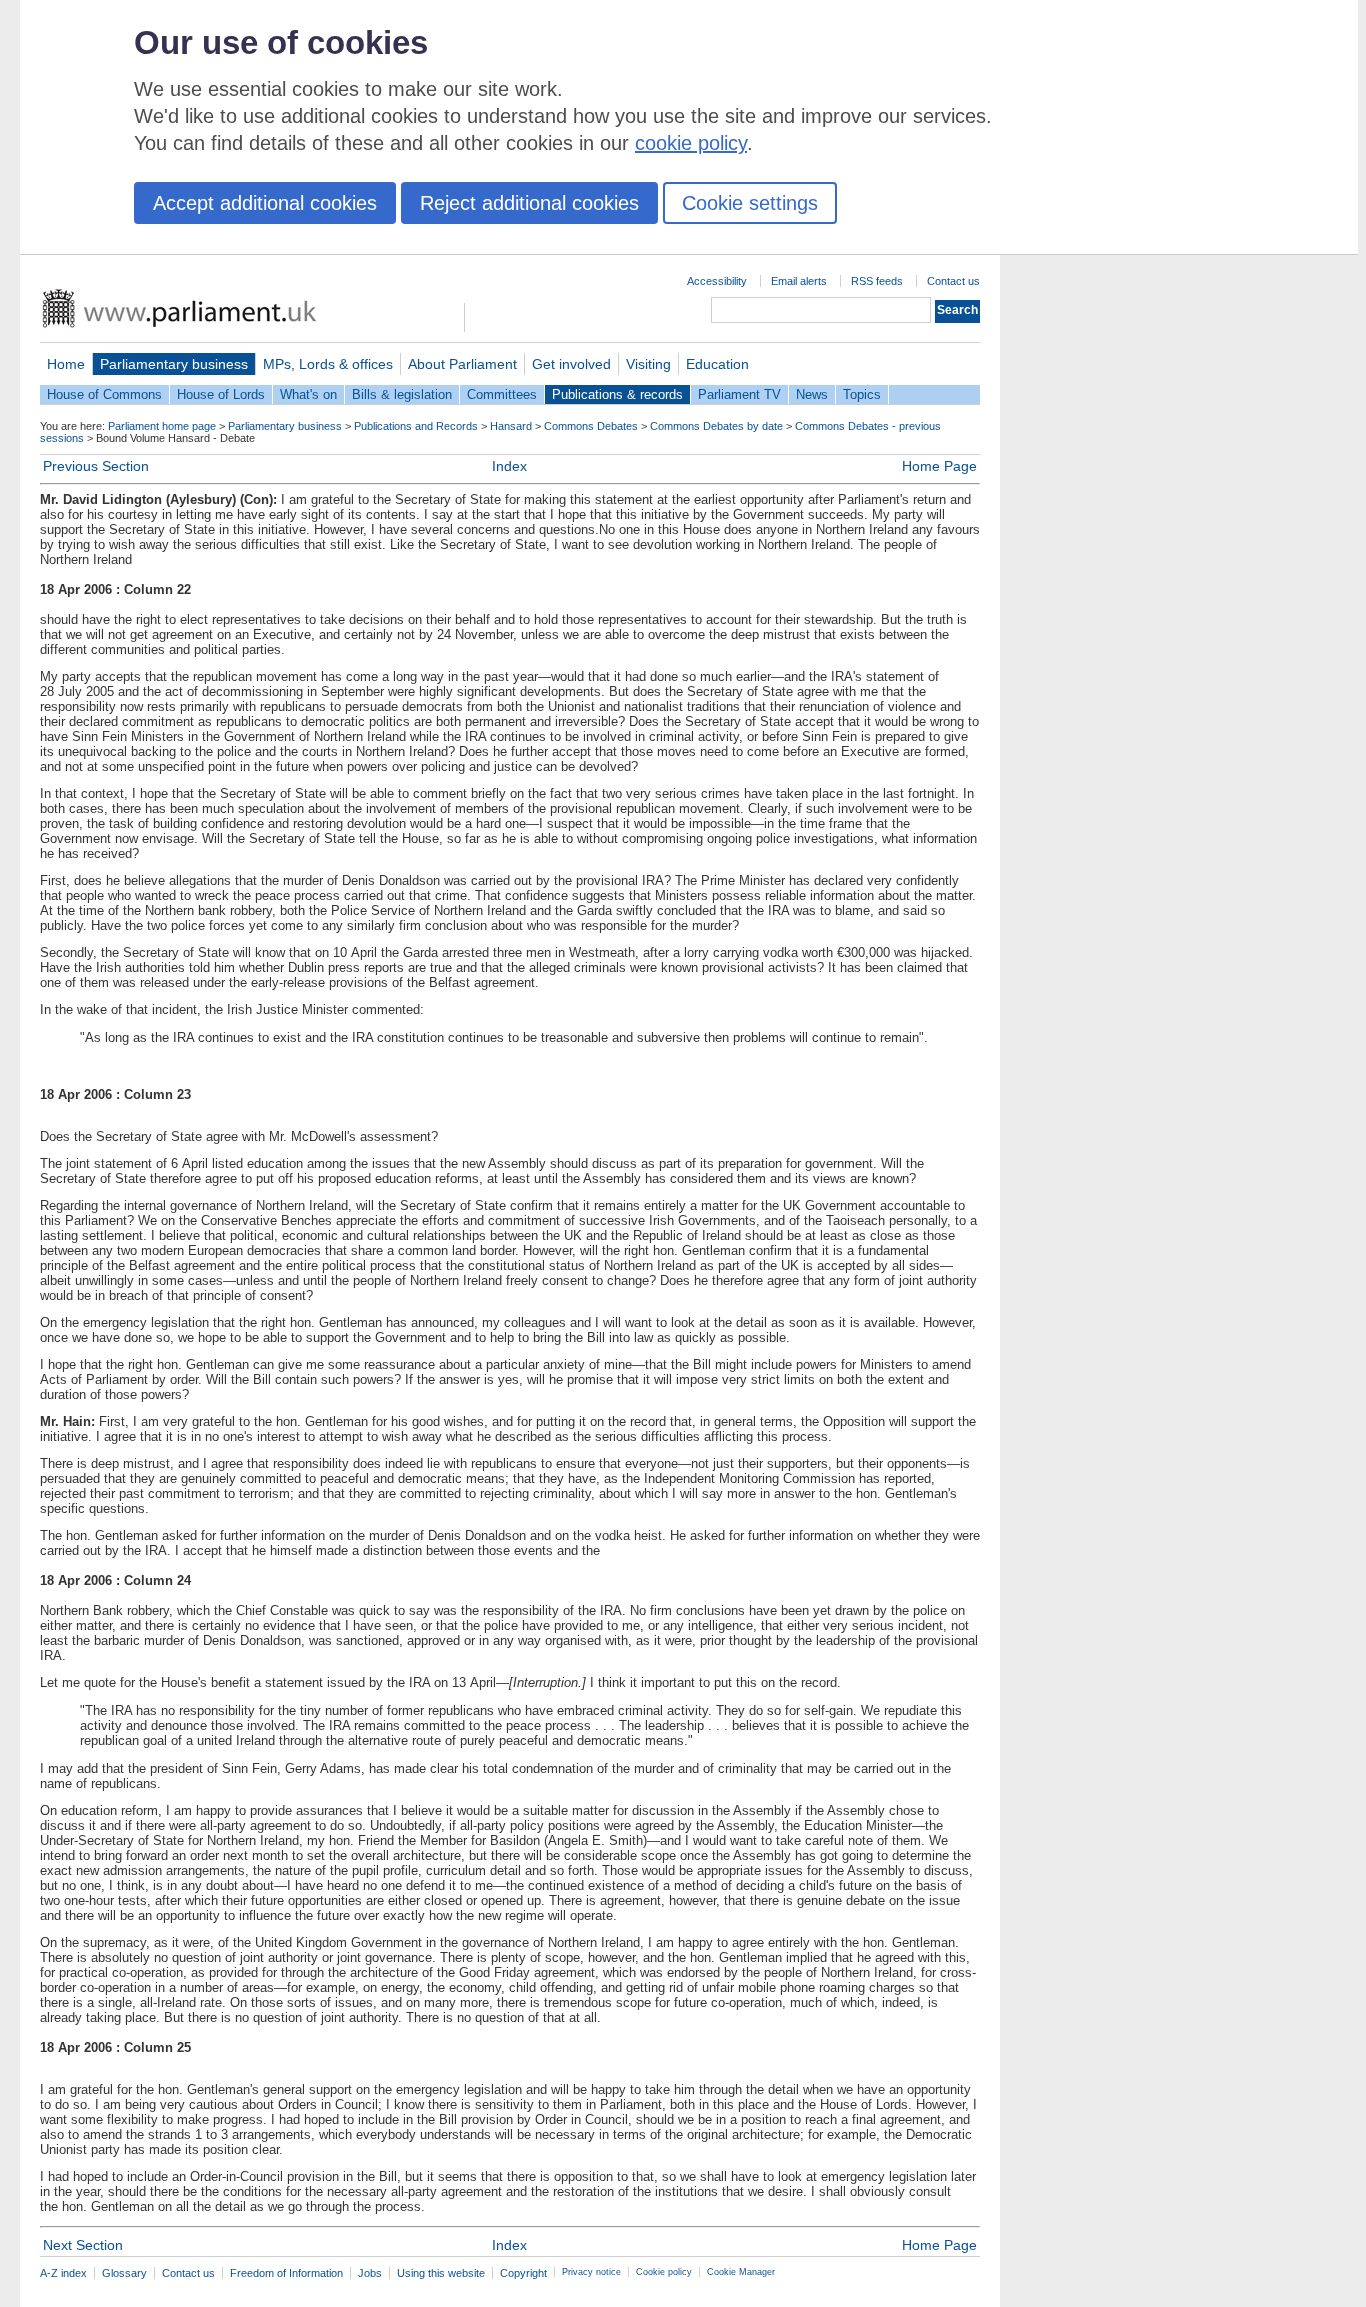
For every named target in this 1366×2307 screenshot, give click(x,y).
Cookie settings (750, 203)
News (812, 394)
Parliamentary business (174, 364)
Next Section (83, 2245)
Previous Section (96, 466)
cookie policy (691, 143)
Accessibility (717, 281)
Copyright (523, 2273)
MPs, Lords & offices (328, 364)
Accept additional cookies (265, 203)
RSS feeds (877, 281)
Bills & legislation (402, 394)
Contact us (953, 281)
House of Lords (221, 394)
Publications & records (617, 394)
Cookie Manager (741, 2272)
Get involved (571, 364)
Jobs (370, 2273)
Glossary (124, 2273)
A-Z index (63, 2273)
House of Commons (104, 394)
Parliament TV (739, 394)
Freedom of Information (286, 2273)
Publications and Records (416, 426)
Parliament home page (162, 426)
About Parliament (462, 364)
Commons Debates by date (716, 426)
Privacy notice (591, 2272)
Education (717, 364)
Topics (862, 394)
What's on (308, 394)
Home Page (939, 466)
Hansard (511, 426)
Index (509, 466)
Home (66, 364)
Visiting (648, 364)
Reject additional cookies (529, 203)
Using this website (441, 2273)
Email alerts (799, 281)
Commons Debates (591, 426)
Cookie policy (664, 2272)
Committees (502, 394)
